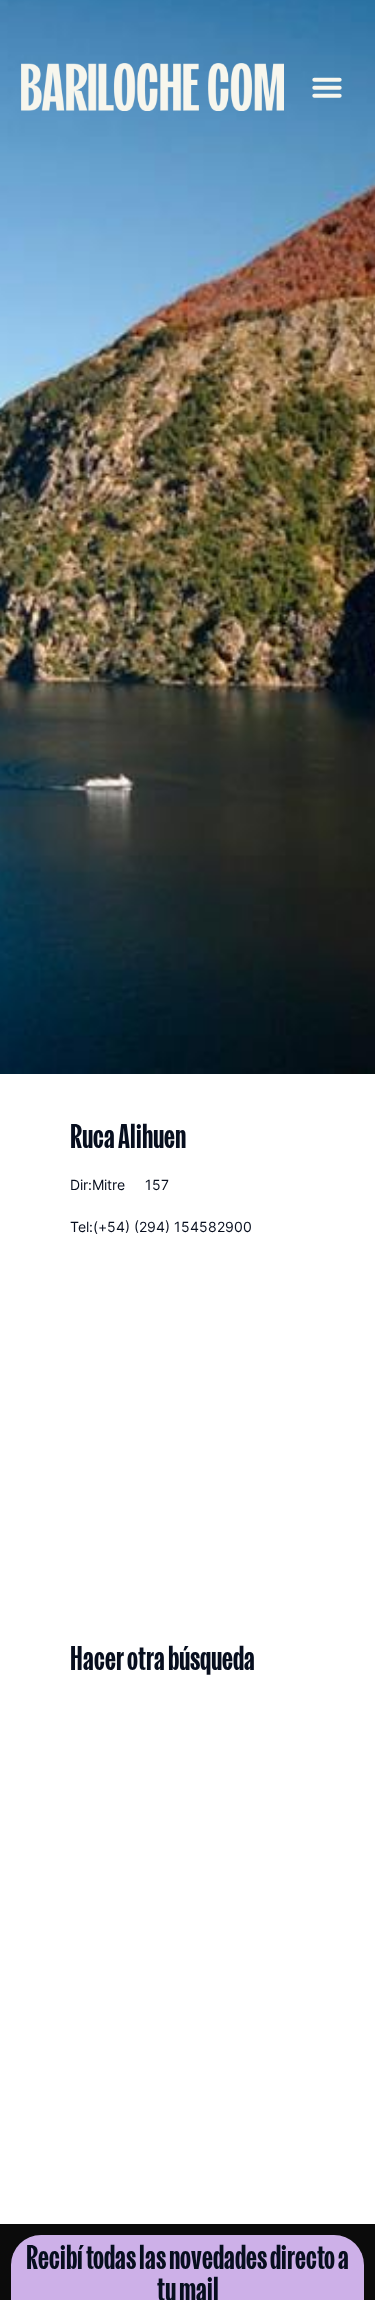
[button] (327, 87)
